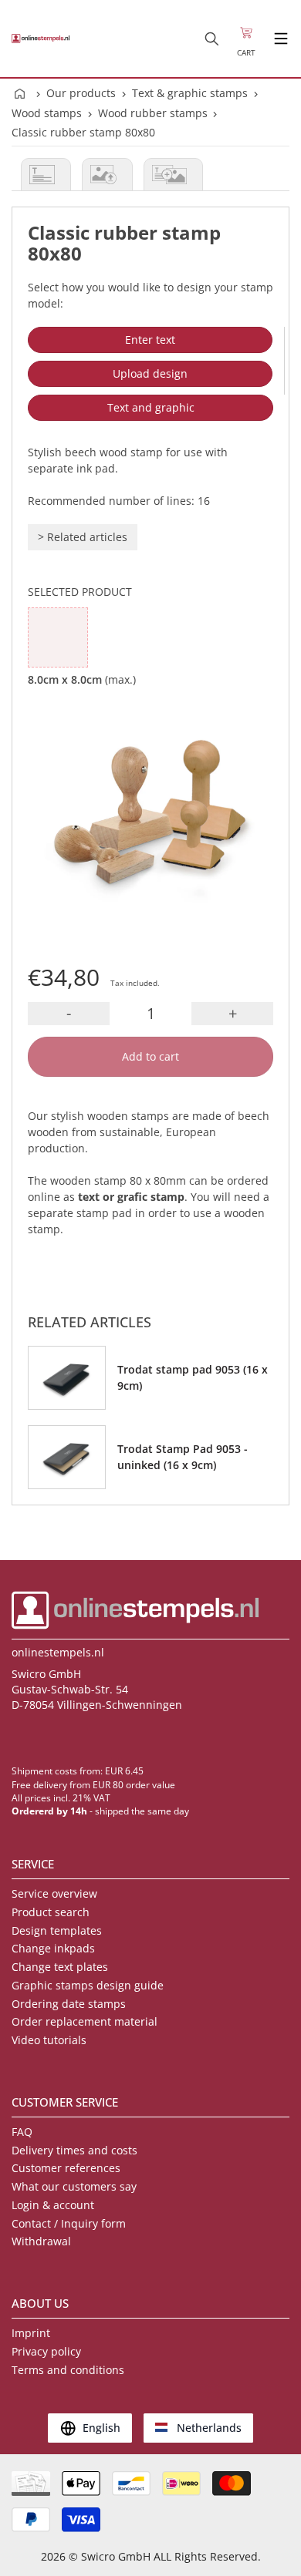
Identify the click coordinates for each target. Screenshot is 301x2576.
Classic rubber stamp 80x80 (83, 132)
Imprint (31, 2333)
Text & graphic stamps (190, 93)
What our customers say (74, 2186)
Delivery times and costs (74, 2150)
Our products (81, 93)
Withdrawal (41, 2241)
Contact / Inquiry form (69, 2223)
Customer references (66, 2168)
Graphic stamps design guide (88, 1985)
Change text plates (60, 1967)
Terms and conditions (68, 2370)
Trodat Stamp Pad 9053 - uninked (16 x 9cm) (183, 1457)
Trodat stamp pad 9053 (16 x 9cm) (193, 1377)
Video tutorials (49, 2040)
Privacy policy (46, 2351)
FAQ (22, 2132)
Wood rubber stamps (153, 113)
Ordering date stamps (69, 2004)
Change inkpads (53, 1948)
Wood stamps (47, 113)
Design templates (57, 1930)
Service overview (54, 1893)
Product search (51, 1912)
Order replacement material (85, 2021)
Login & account (53, 2205)
